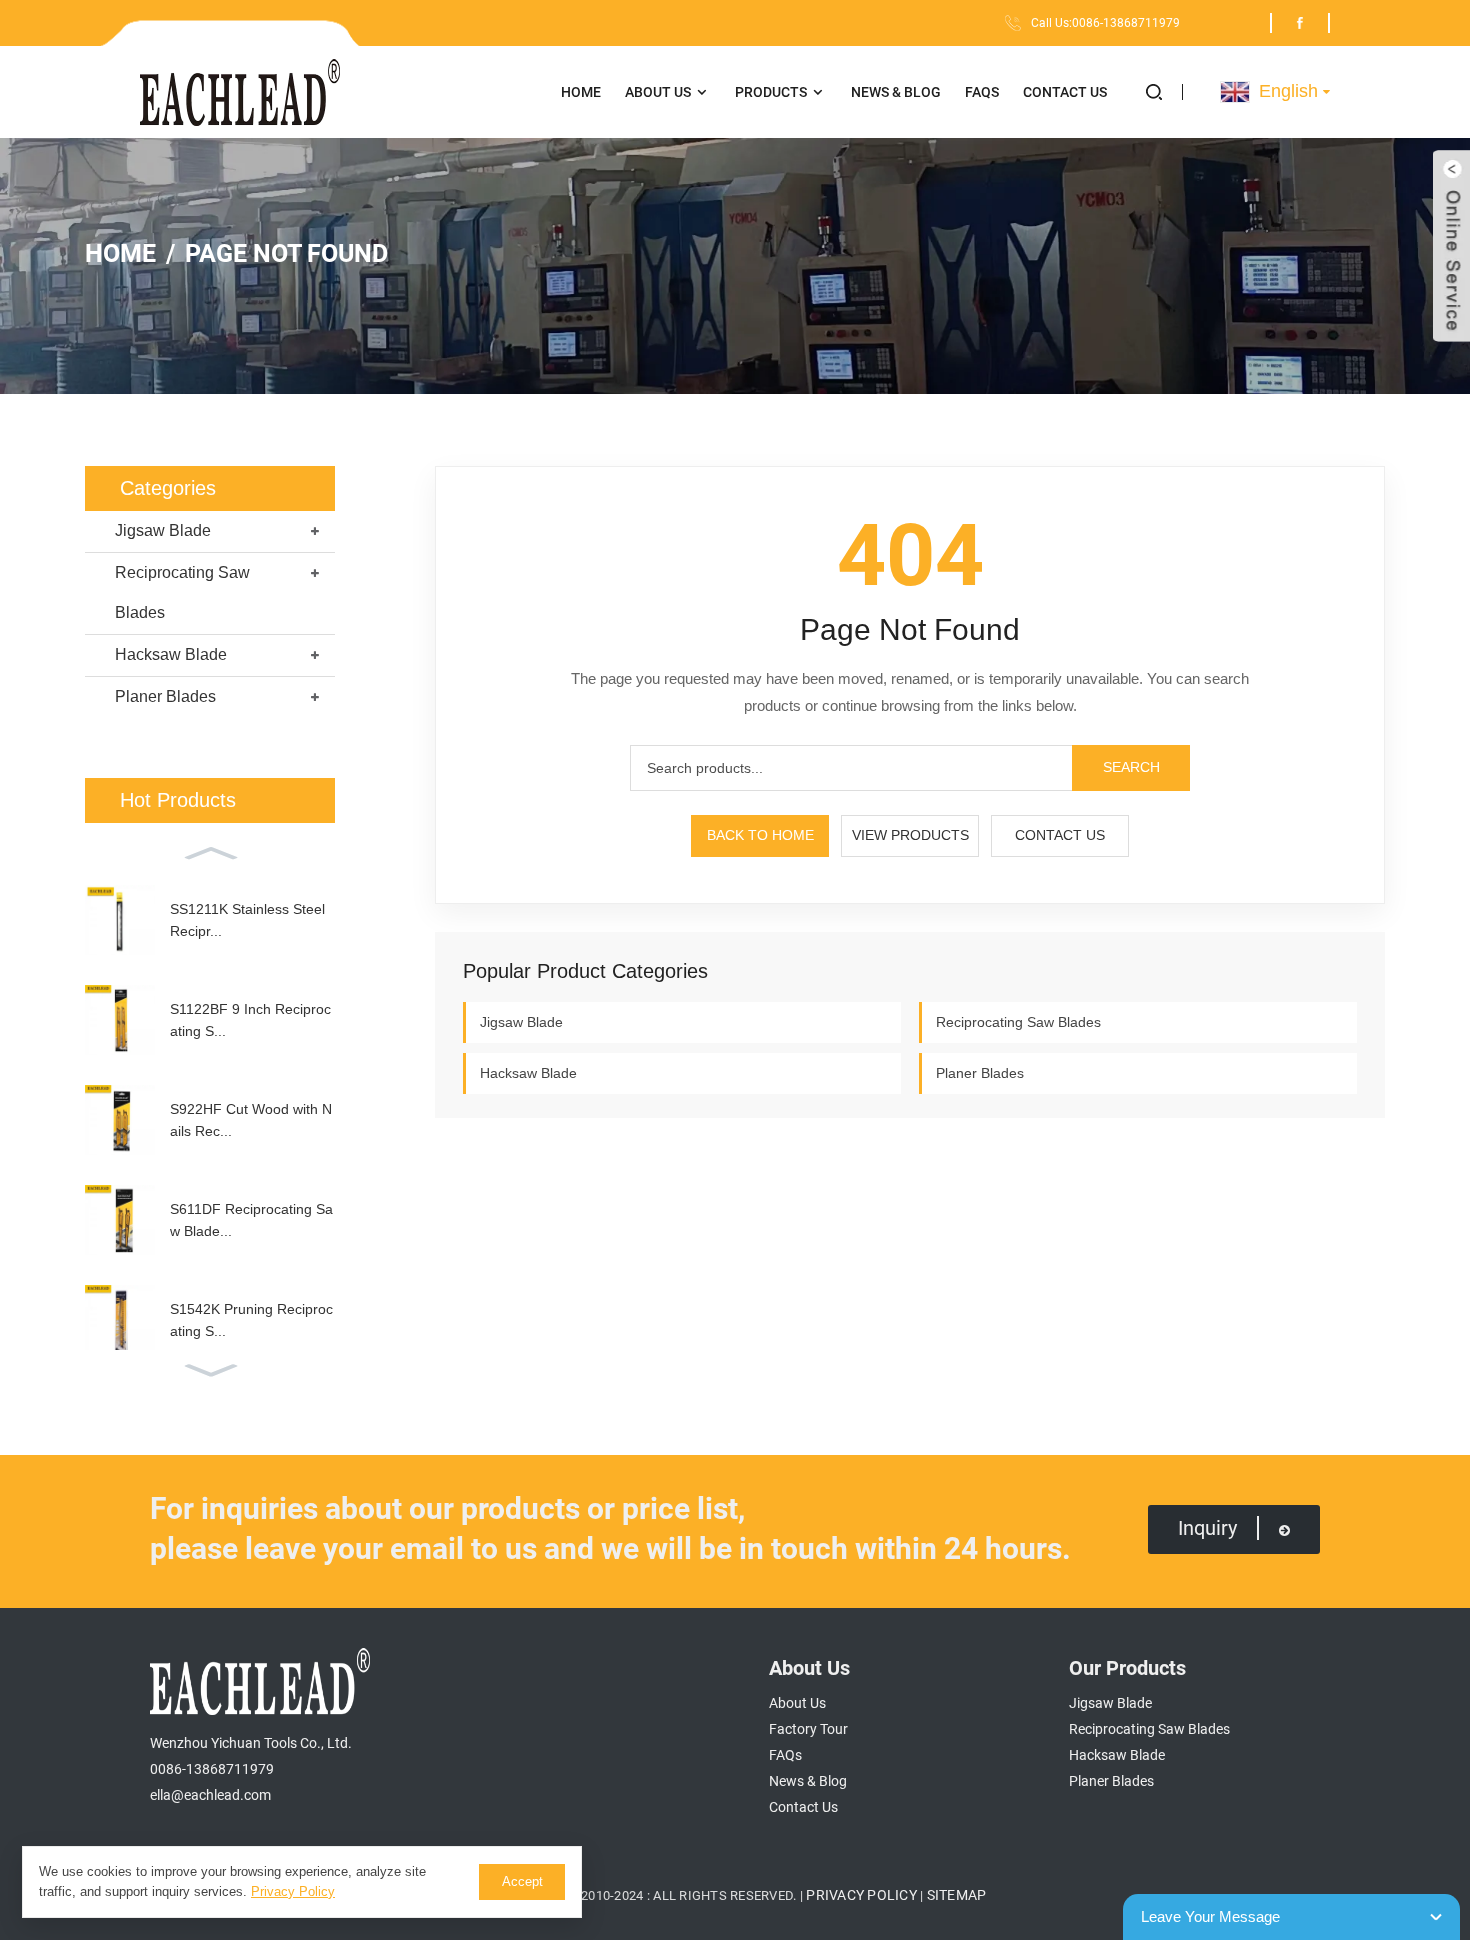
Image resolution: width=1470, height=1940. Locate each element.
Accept (522, 1881)
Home (581, 92)
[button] (1164, 92)
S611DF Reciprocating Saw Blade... (251, 1220)
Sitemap (957, 1895)
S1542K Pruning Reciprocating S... (251, 1320)
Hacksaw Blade (171, 654)
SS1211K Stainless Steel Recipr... (247, 920)
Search (1131, 767)
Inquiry (1207, 1528)
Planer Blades (165, 696)
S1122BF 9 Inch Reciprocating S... (250, 1020)
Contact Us (1065, 92)
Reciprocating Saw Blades (182, 592)
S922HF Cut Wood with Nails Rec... (251, 1120)
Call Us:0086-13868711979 (1105, 23)
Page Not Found (286, 253)
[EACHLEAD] (340, 92)
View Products (910, 835)
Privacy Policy (861, 1895)
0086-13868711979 (212, 1769)
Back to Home (760, 835)
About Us (658, 92)
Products (771, 92)
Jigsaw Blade (163, 530)
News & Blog (896, 92)
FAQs (982, 92)
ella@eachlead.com (210, 1795)
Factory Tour (808, 1729)
